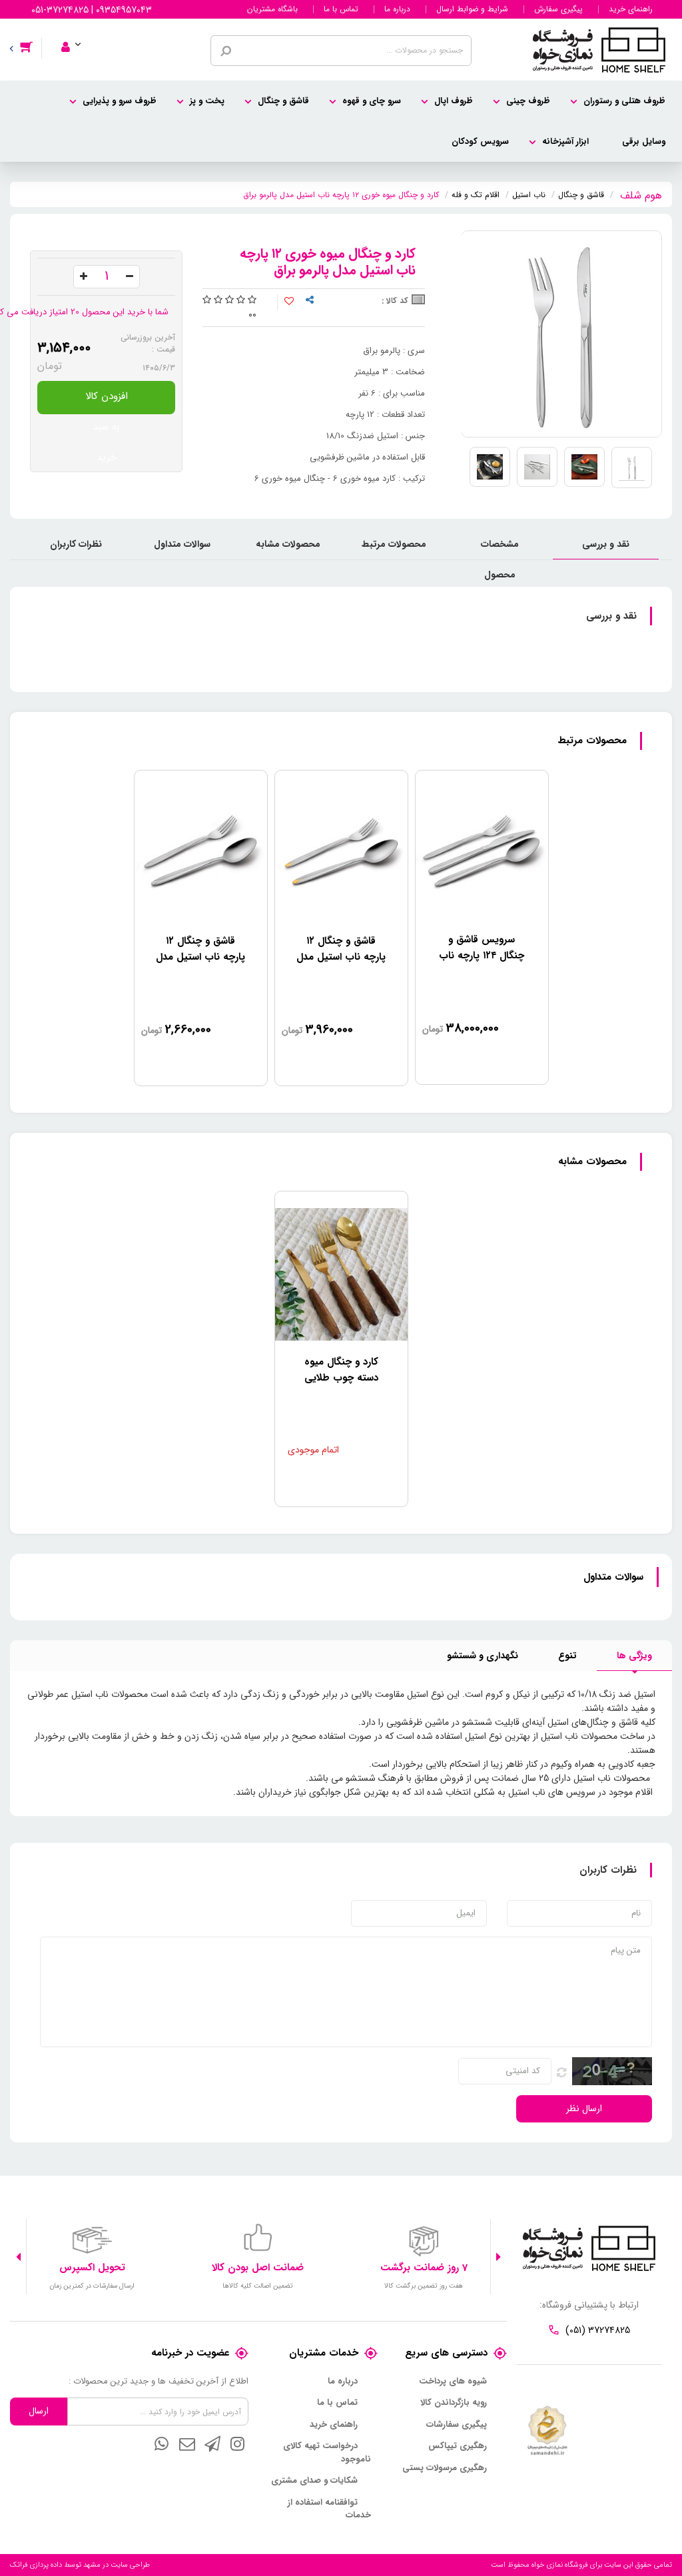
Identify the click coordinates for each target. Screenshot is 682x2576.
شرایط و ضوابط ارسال (472, 9)
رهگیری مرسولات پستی (445, 2468)
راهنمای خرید (631, 9)
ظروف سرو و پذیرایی (120, 101)
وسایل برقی (644, 142)
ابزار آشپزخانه (565, 142)
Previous (499, 2257)
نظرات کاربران (76, 544)
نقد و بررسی (606, 544)
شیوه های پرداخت (453, 2382)
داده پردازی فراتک (36, 2565)
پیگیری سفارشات (457, 2425)
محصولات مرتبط (394, 544)
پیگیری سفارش (558, 9)
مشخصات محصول (500, 548)
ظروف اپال (454, 101)
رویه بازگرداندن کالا (454, 2403)
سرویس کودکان (480, 142)
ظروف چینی (528, 101)
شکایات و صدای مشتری (314, 2481)
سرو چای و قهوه (372, 101)
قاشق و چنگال (283, 101)
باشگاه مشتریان (272, 9)
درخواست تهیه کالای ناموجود (327, 2452)
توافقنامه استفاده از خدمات (329, 2509)
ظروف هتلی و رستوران (624, 101)
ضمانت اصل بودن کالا (258, 2268)
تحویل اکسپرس (92, 2268)
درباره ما (397, 9)
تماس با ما (341, 9)
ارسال (39, 2411)
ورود (80, 29)
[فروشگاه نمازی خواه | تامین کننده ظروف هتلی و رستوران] (599, 49)
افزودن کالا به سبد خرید (107, 401)
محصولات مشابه (288, 544)
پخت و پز (207, 101)
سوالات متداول (182, 544)
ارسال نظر (584, 2108)
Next (18, 2257)
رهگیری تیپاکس (458, 2446)
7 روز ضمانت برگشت (424, 2268)
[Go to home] (641, 193)
